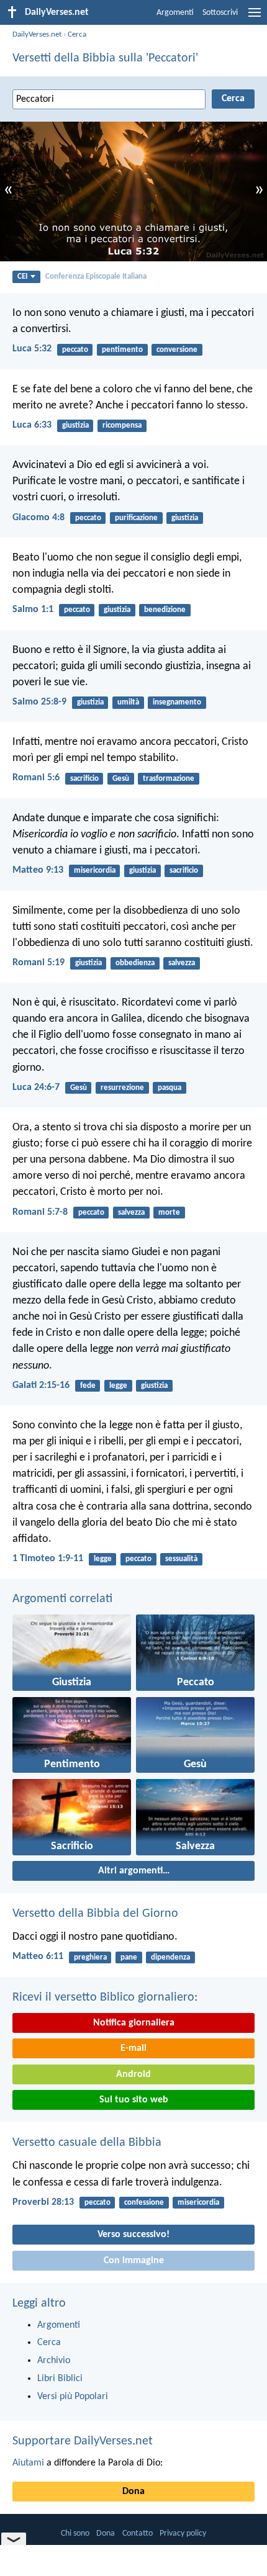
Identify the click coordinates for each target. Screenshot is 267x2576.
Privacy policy (183, 2533)
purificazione (136, 518)
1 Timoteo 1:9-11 (48, 1559)
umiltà (128, 702)
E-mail (133, 2048)
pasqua (170, 1088)
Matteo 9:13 (38, 870)
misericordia (95, 871)
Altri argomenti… (134, 1871)
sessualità (181, 1559)
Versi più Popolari (73, 2397)
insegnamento (177, 702)
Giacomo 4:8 (38, 518)
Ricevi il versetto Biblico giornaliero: (105, 1997)
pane (129, 1957)
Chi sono (75, 2533)
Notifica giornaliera (134, 2023)
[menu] (255, 17)
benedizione (165, 610)
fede (88, 1386)
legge (118, 1386)
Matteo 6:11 (38, 1957)
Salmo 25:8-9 (39, 702)
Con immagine (134, 2261)
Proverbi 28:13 (43, 2202)
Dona (133, 2492)
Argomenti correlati (62, 1599)
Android (133, 2074)
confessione (144, 2203)
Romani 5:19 (38, 963)
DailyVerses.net (37, 34)
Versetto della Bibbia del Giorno (95, 1914)
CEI (22, 277)
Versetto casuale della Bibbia (87, 2143)
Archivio (54, 2361)
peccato (75, 350)
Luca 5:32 (32, 349)
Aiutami (28, 2463)
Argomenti (175, 13)
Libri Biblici (60, 2379)
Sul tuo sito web (134, 2100)
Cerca (77, 34)
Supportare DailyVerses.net (83, 2441)
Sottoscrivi (220, 13)
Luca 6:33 (32, 425)
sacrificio (84, 779)
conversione (177, 350)
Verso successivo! (133, 2235)
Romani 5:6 (36, 778)
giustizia (75, 426)
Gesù (121, 779)
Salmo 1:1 (33, 610)
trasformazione (169, 779)
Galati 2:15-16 (41, 1385)
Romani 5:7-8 (40, 1212)
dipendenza (170, 1957)
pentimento (122, 350)
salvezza (182, 963)
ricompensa (122, 426)
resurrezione (122, 1088)
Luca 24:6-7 (36, 1088)
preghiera (90, 1957)
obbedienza (135, 963)
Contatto (138, 2533)
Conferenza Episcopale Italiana (96, 277)
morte (169, 1213)
